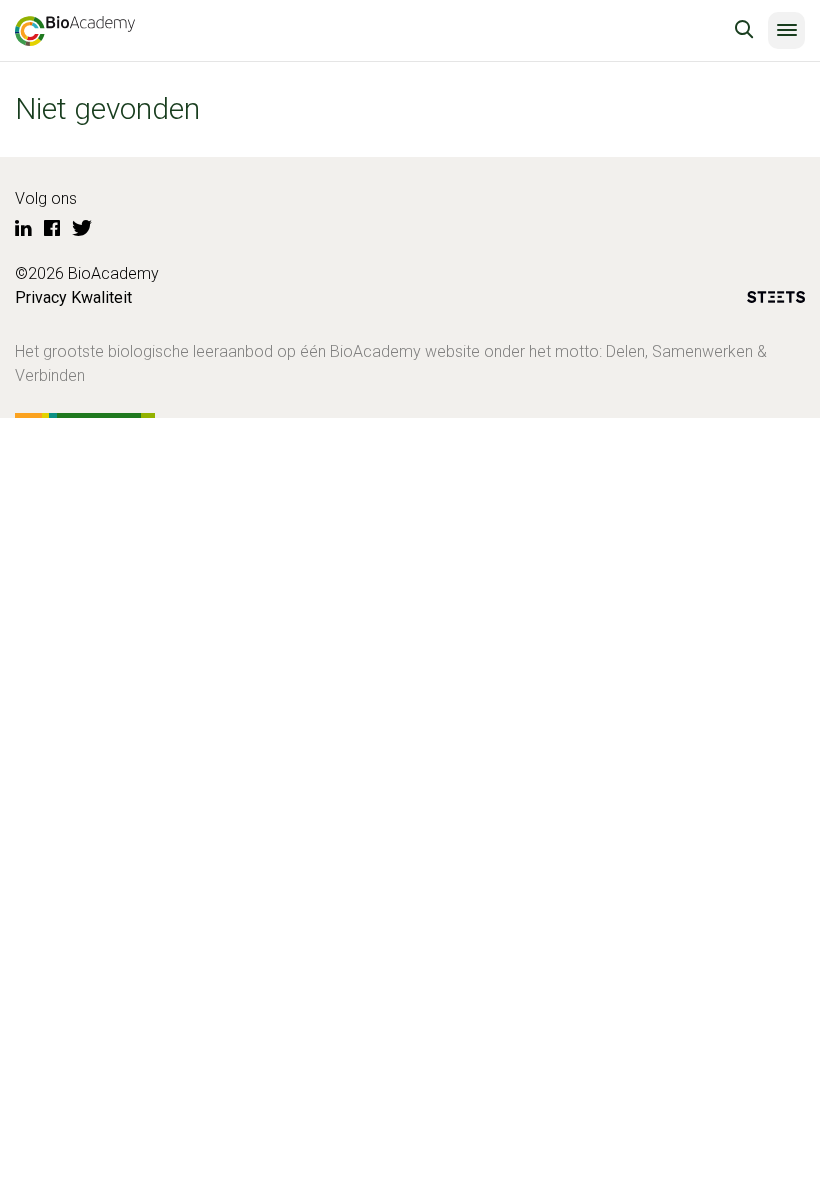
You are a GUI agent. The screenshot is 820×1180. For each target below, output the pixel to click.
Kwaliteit (101, 297)
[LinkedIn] (23, 229)
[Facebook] (52, 229)
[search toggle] (744, 30)
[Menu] (786, 30)
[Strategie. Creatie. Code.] (776, 300)
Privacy (41, 297)
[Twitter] (82, 229)
